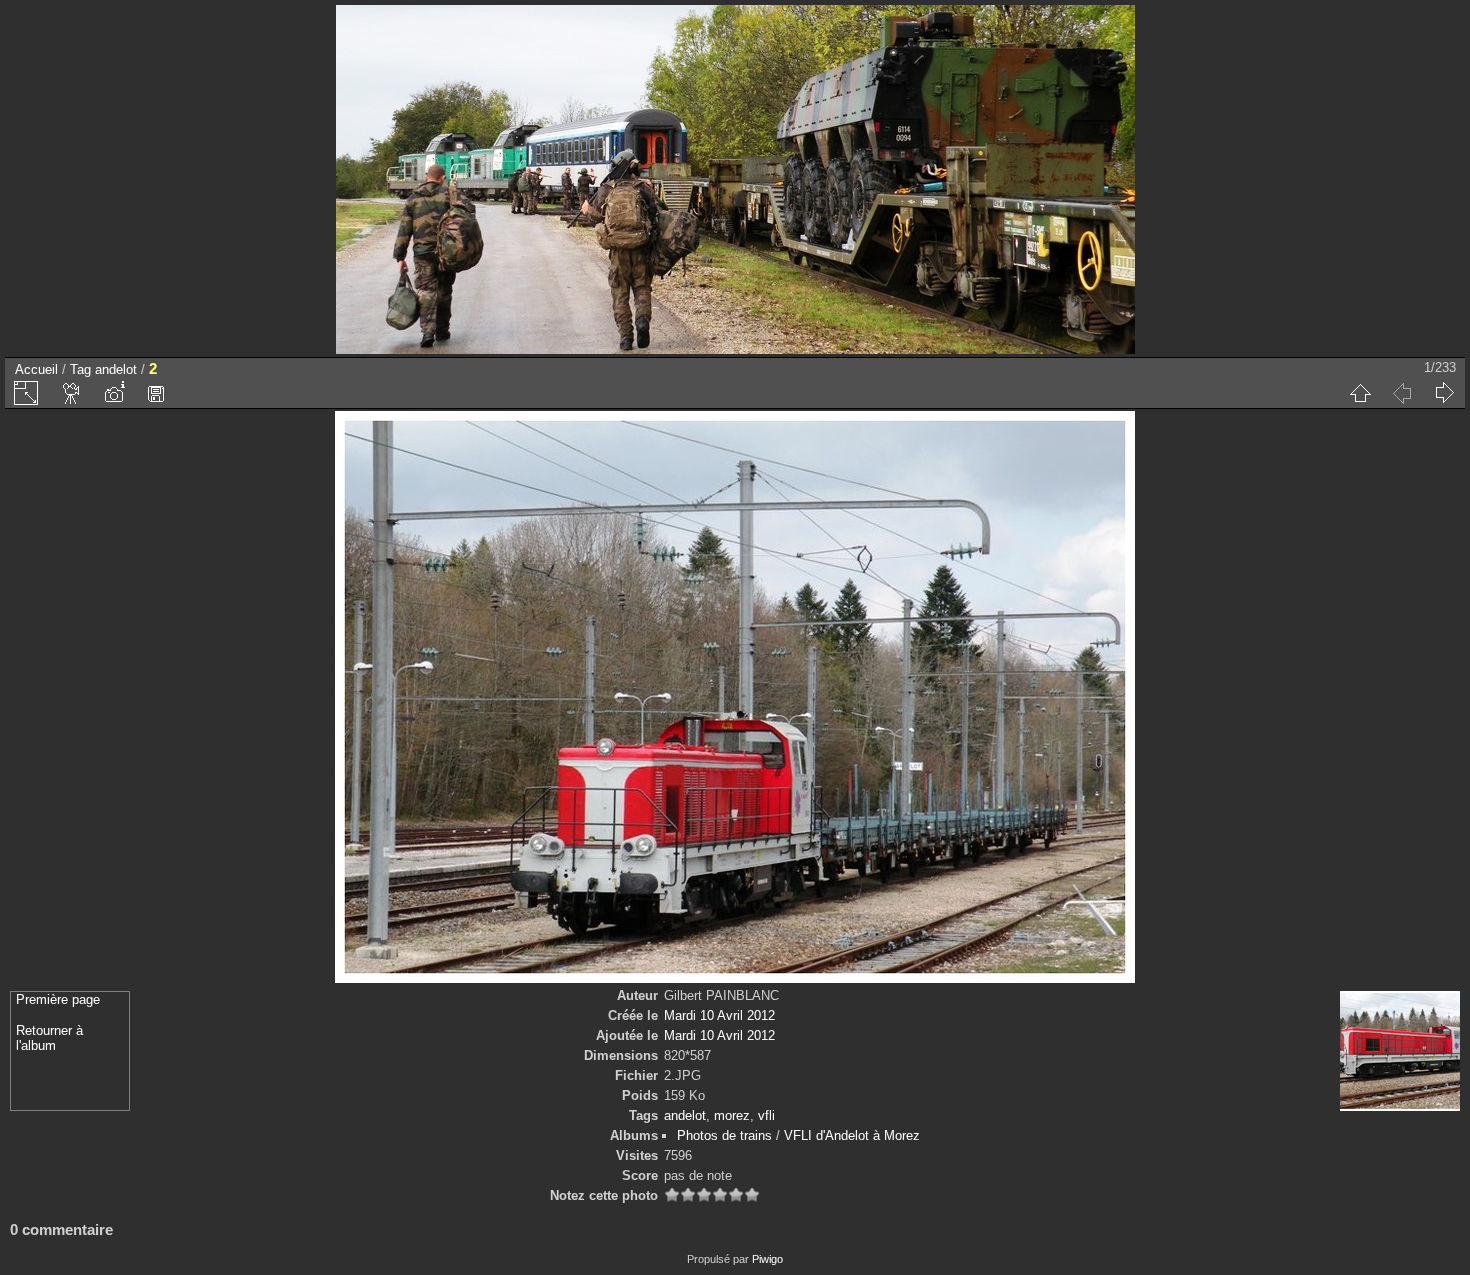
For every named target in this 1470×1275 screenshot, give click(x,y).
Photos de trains (724, 1135)
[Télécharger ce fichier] (156, 393)
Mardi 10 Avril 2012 (719, 1015)
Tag (80, 369)
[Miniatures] (1360, 393)
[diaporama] (72, 393)
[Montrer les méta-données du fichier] (114, 393)
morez (732, 1115)
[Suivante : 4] (1444, 393)
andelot (116, 369)
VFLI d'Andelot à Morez (852, 1135)
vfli (766, 1115)
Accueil (36, 369)
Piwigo (767, 1259)
